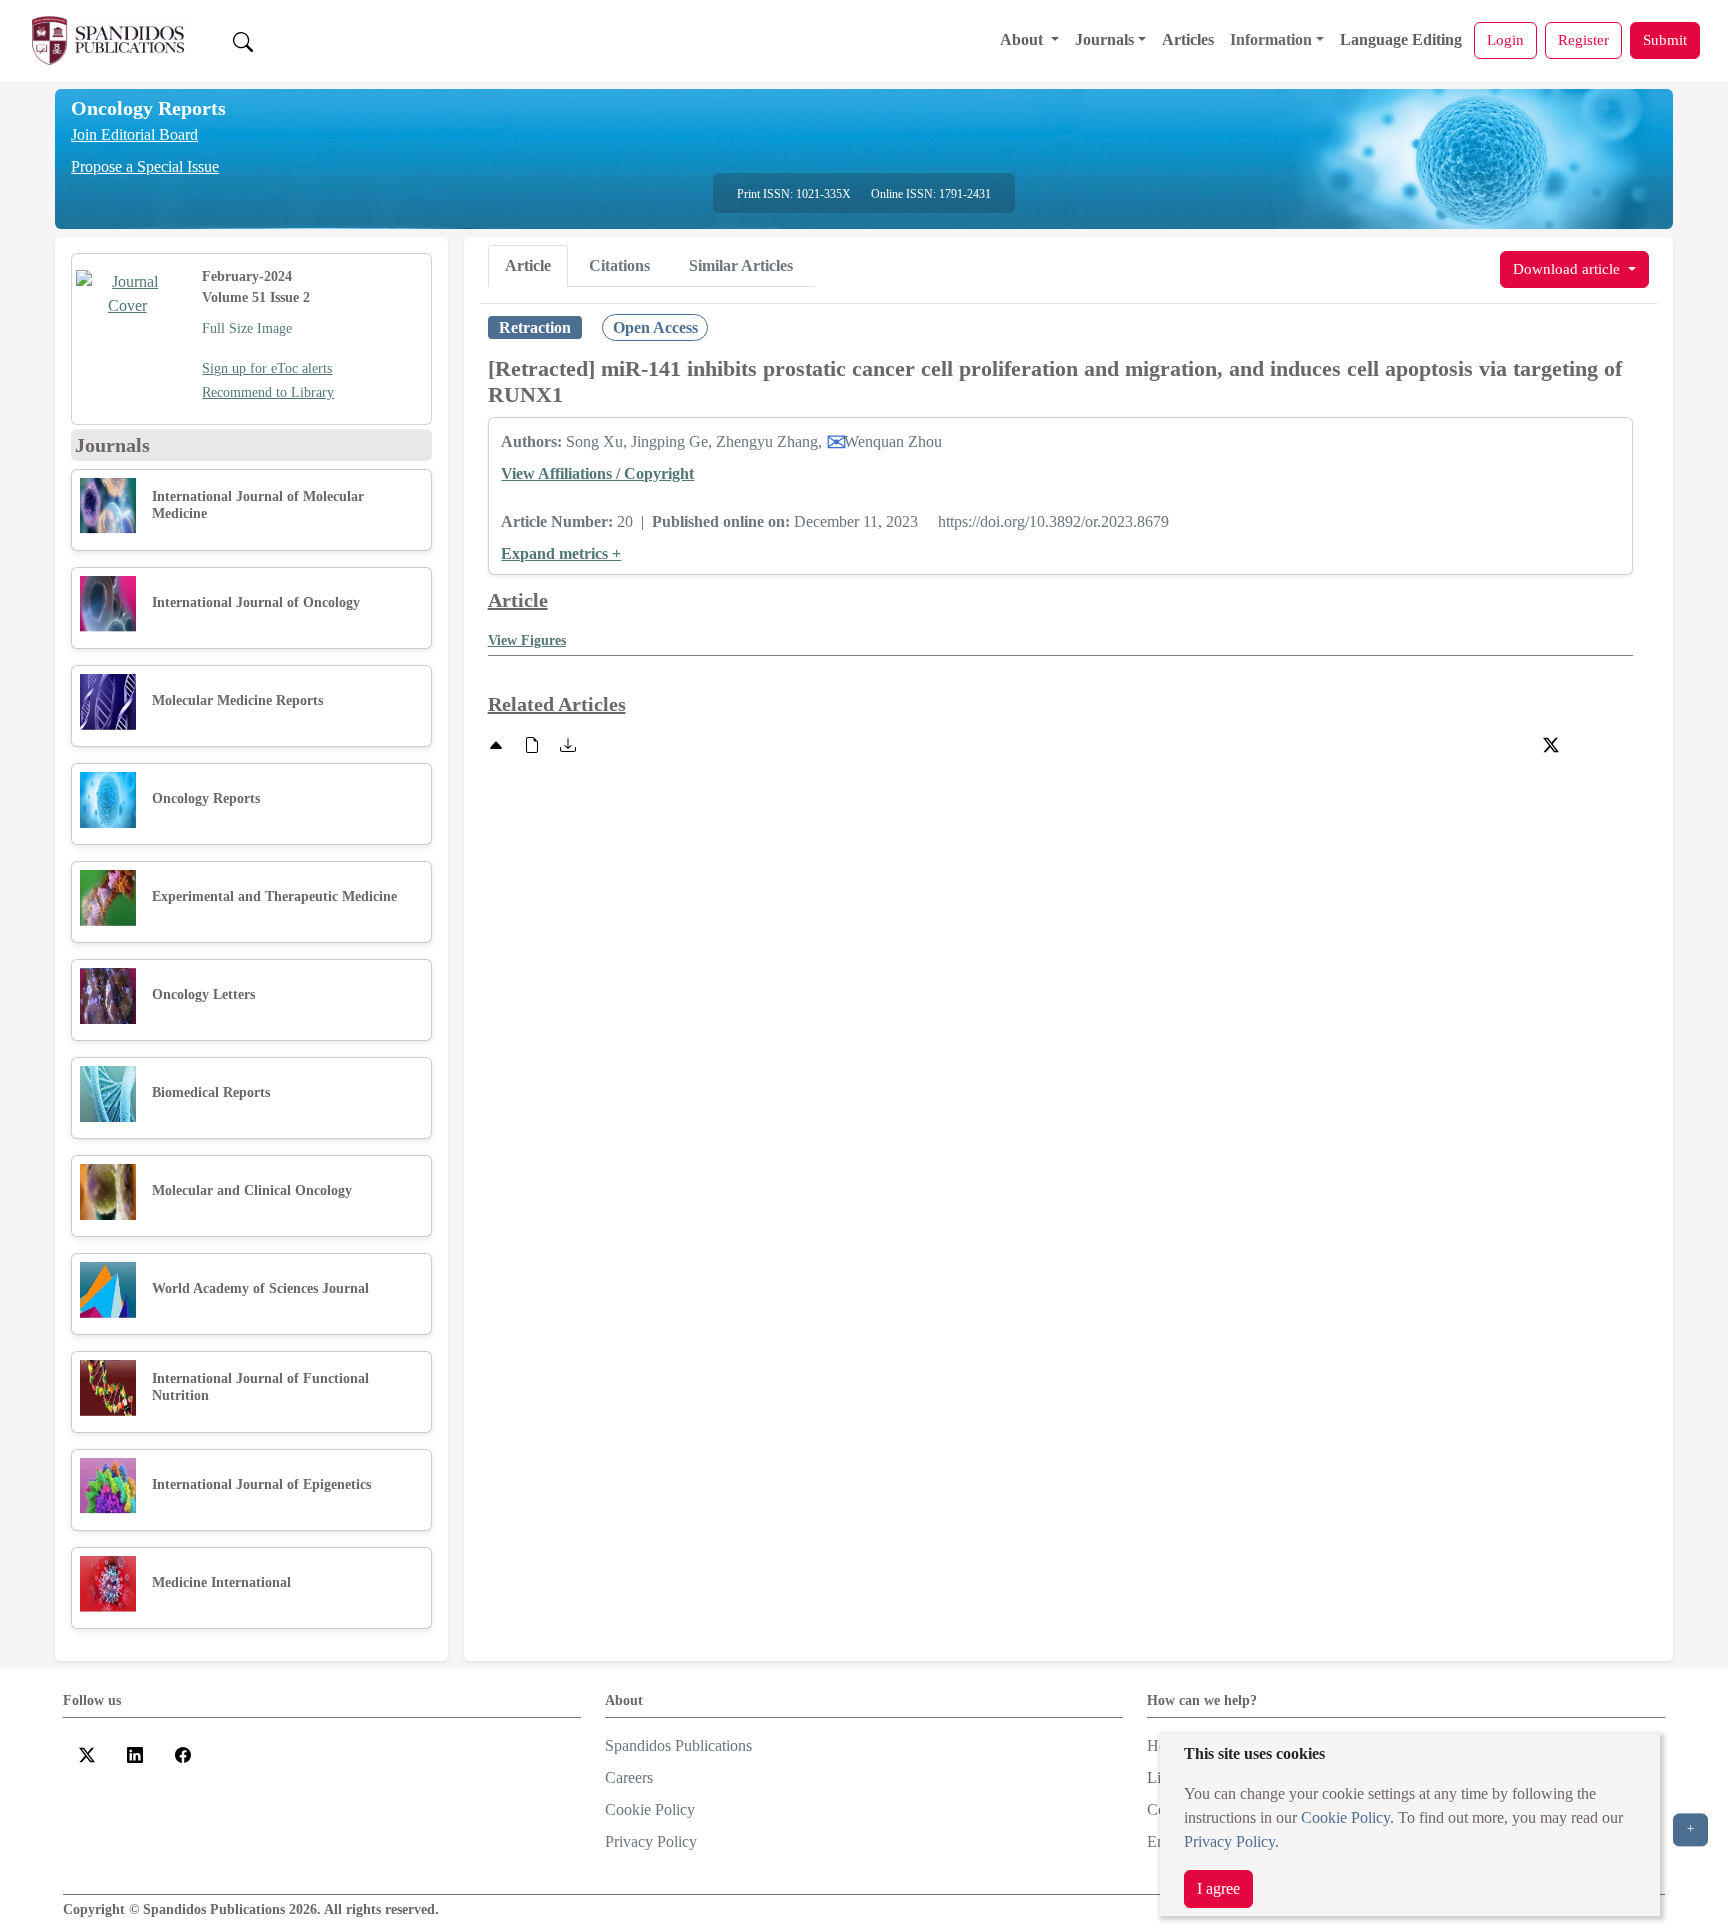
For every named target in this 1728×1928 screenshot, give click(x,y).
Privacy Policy (1229, 1841)
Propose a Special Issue (145, 166)
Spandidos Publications (678, 1745)
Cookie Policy (1345, 1817)
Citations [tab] (619, 265)
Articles (1188, 39)
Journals (1104, 39)
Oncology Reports (148, 108)
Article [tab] (528, 265)
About (1023, 39)
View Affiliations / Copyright (597, 473)
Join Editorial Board (134, 134)
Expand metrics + (561, 553)
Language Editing (1401, 39)
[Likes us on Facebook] (183, 1753)
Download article (1568, 268)
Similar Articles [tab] (741, 265)
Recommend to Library (268, 392)
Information (1271, 39)
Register (1583, 39)
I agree (1218, 1888)
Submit (1665, 39)
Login (1505, 39)
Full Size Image (247, 328)
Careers (629, 1777)
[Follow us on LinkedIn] (135, 1753)
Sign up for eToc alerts (267, 368)
